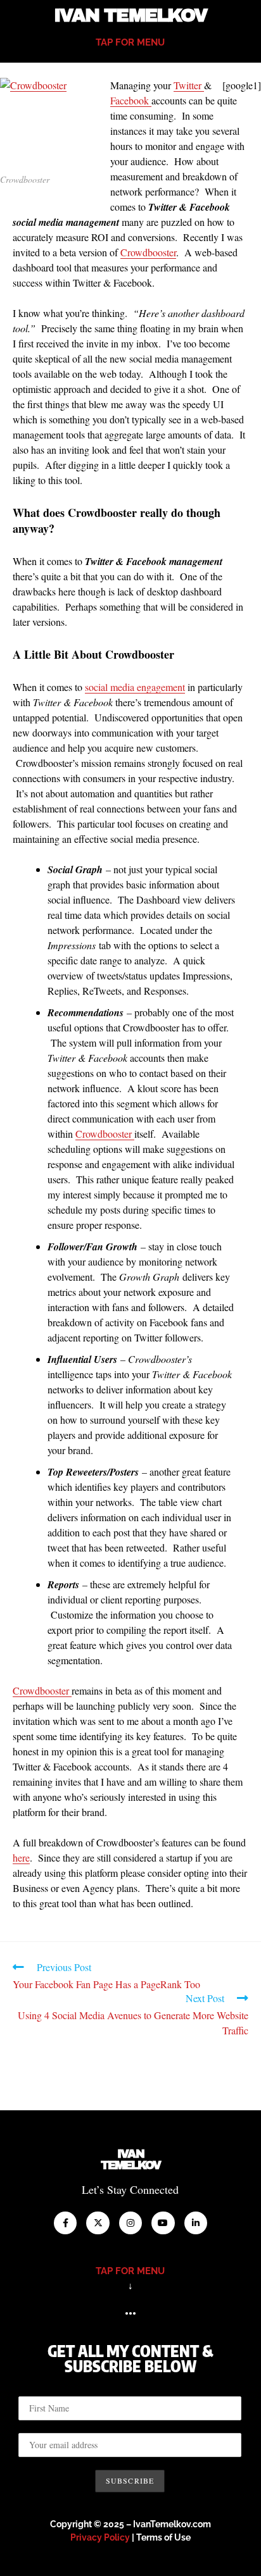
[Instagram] (130, 2223)
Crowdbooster (148, 252)
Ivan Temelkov (130, 16)
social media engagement (135, 687)
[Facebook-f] (65, 2223)
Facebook (131, 100)
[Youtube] (163, 2223)
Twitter (189, 85)
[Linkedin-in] (196, 2223)
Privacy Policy (100, 2537)
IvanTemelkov (131, 2160)
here (21, 1857)
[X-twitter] (98, 2223)
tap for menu (130, 42)
